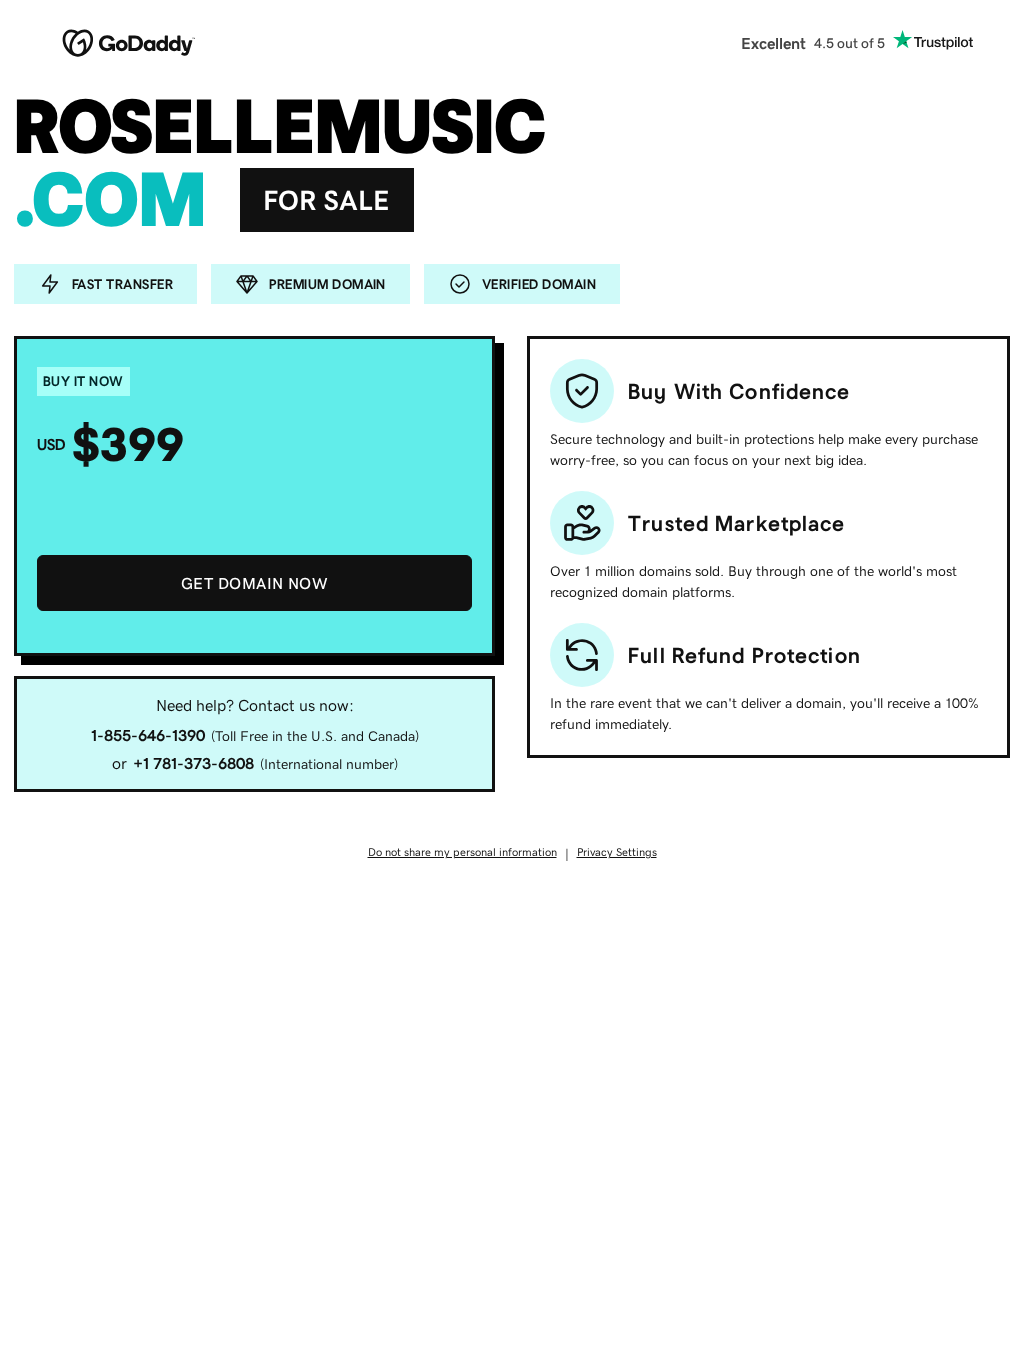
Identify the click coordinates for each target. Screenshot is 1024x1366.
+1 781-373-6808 (193, 763)
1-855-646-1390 (148, 735)
